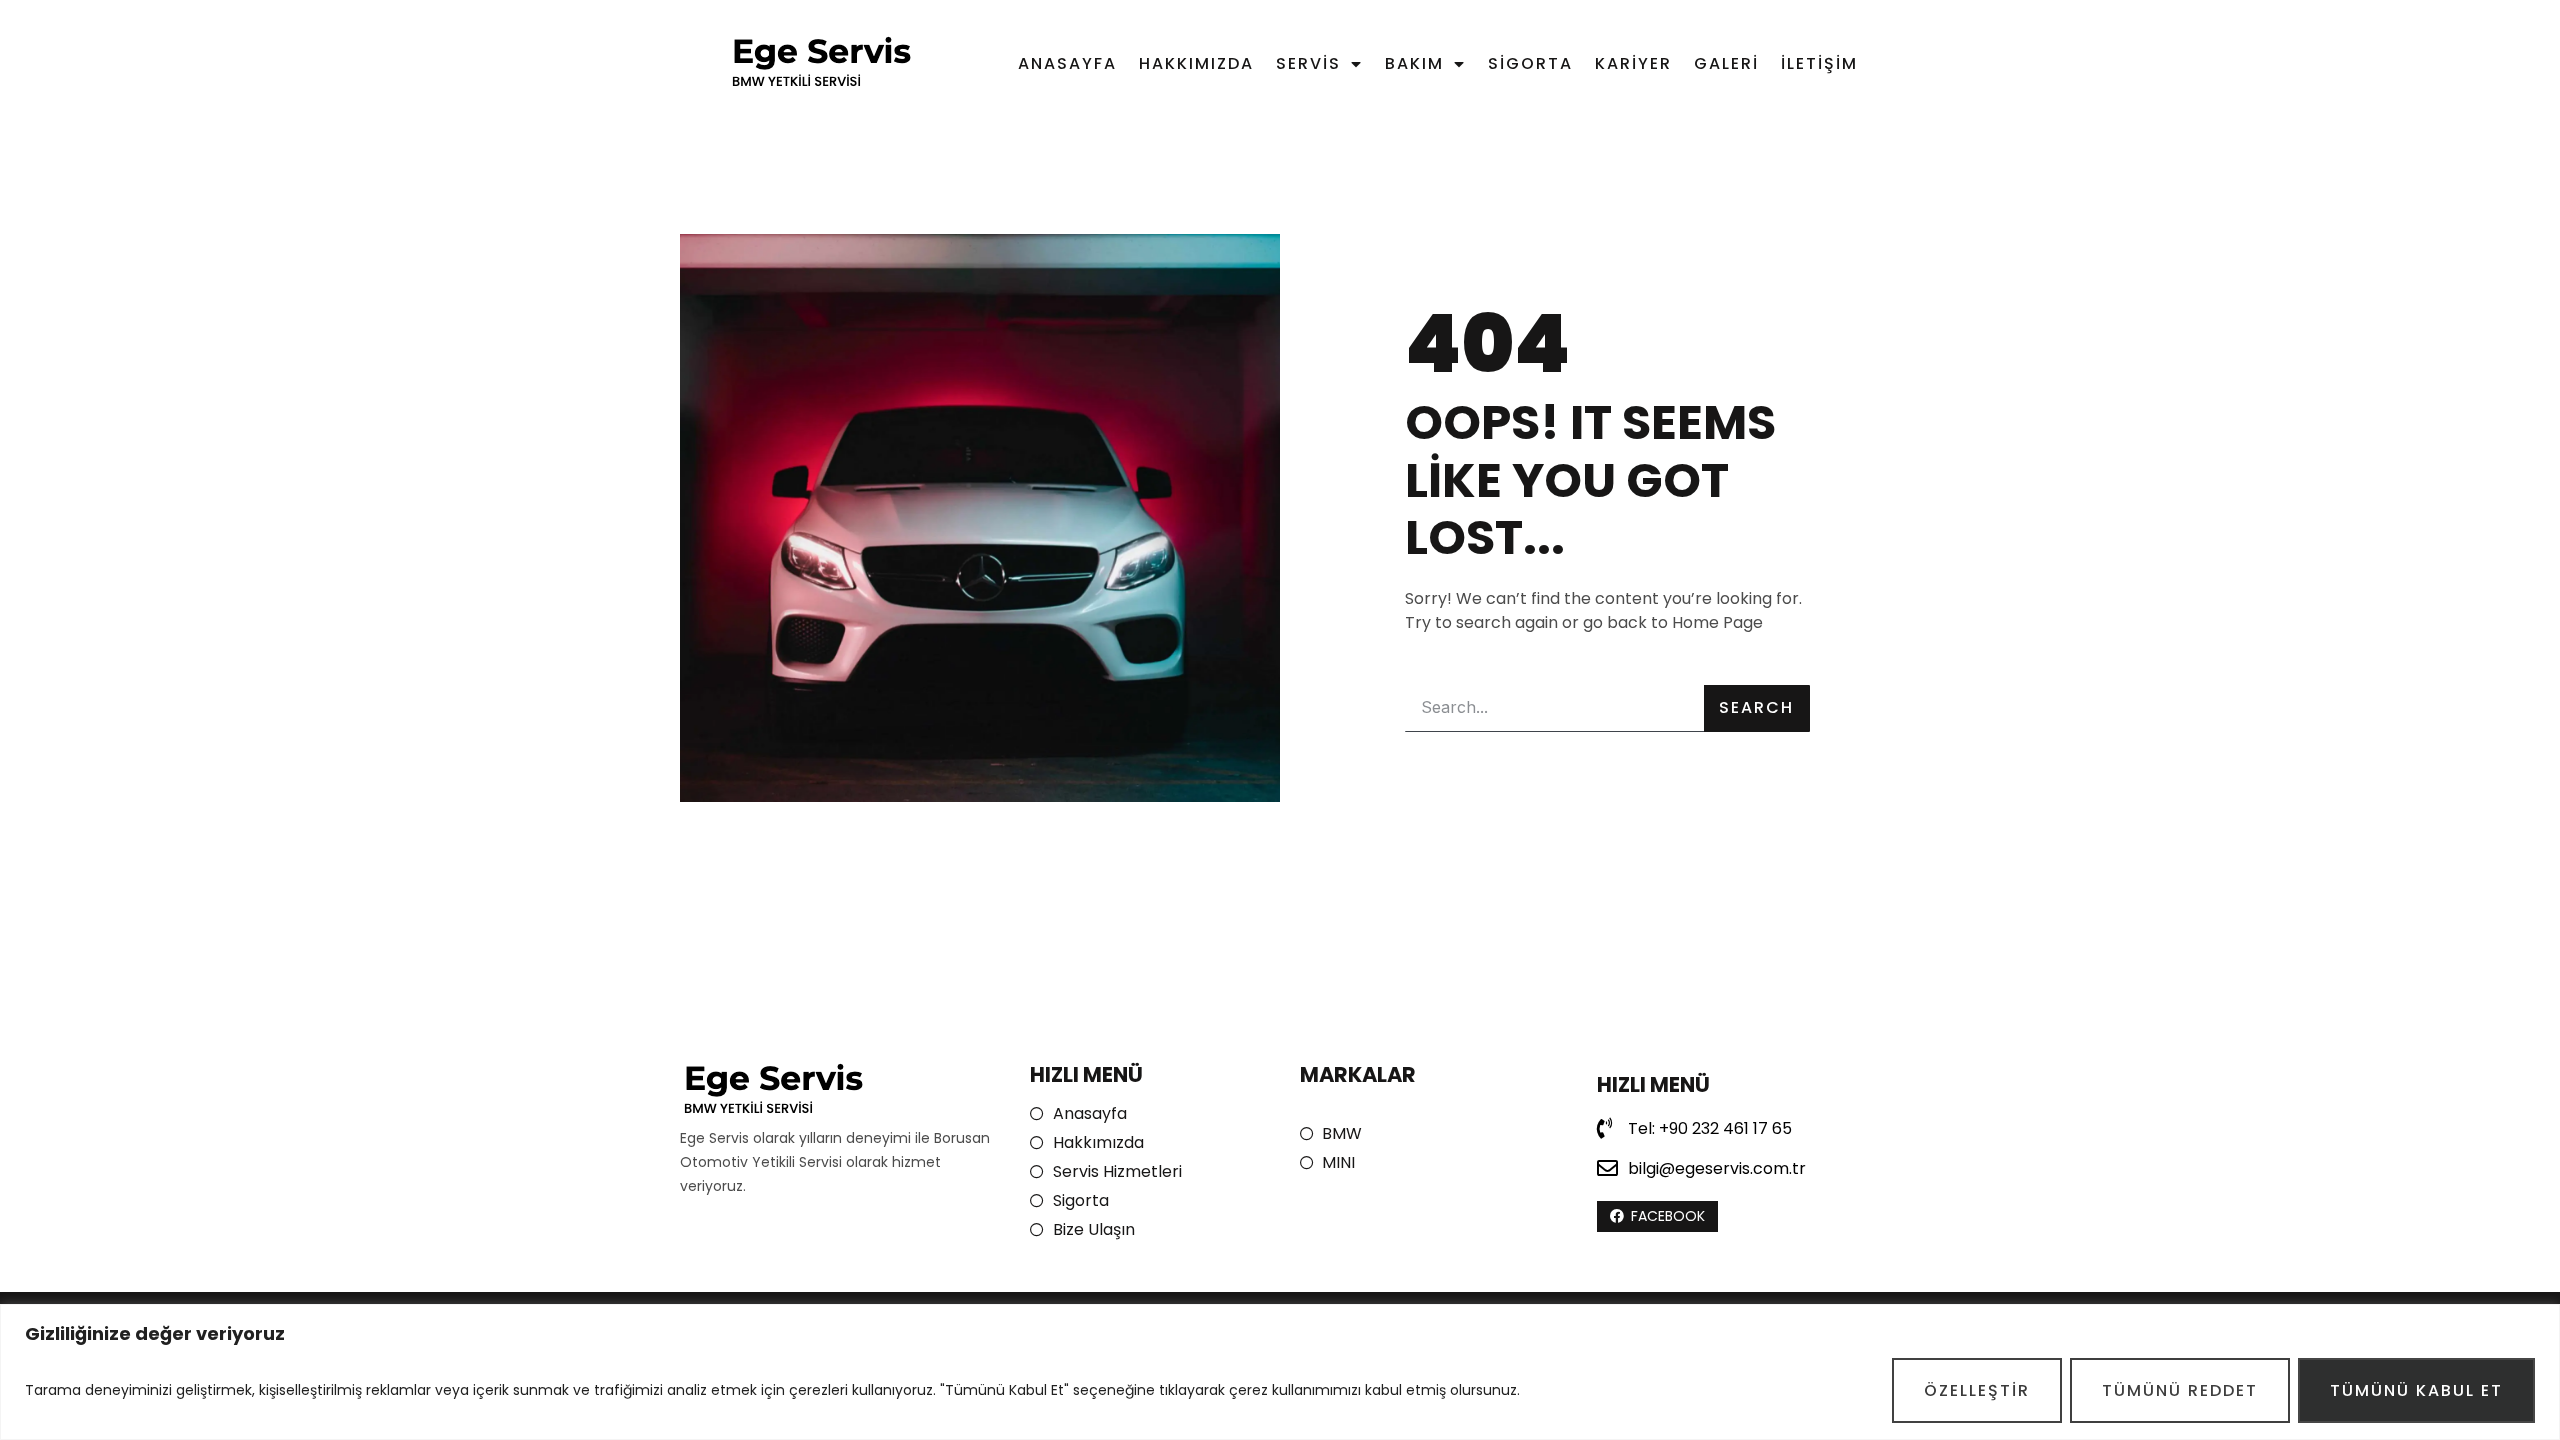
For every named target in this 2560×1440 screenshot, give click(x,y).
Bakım (1414, 63)
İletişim (1819, 63)
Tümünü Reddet (2180, 1390)
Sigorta (1530, 63)
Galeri (1726, 63)
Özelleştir (1977, 1390)
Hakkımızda (1196, 63)
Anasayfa (1067, 63)
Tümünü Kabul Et (2416, 1390)
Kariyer (1633, 63)
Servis (1308, 63)
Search (1756, 707)
